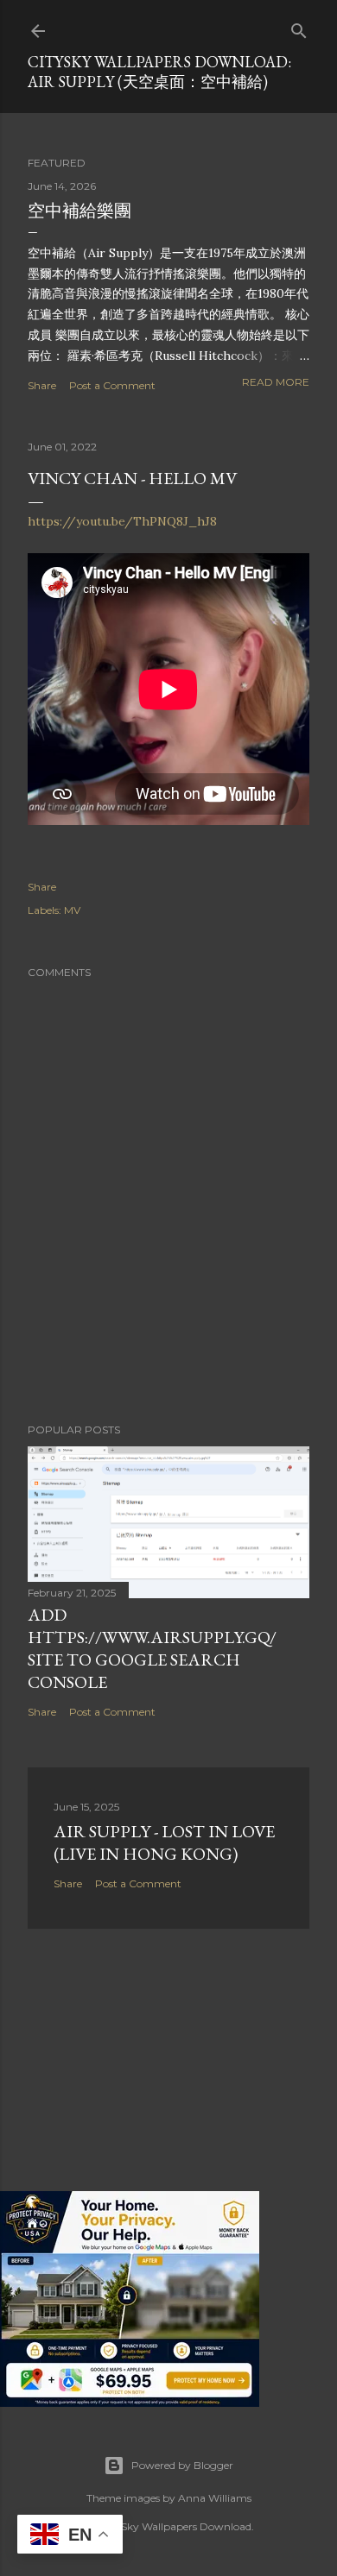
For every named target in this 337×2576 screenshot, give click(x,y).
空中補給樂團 (79, 211)
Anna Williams (215, 2498)
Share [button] (42, 385)
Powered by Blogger (182, 2465)
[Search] (299, 27)
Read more (276, 382)
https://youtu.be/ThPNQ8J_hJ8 (122, 521)
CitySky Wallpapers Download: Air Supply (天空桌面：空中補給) (159, 72)
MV (72, 910)
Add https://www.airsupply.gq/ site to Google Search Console (152, 1648)
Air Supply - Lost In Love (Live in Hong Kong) (164, 1842)
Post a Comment (112, 385)
